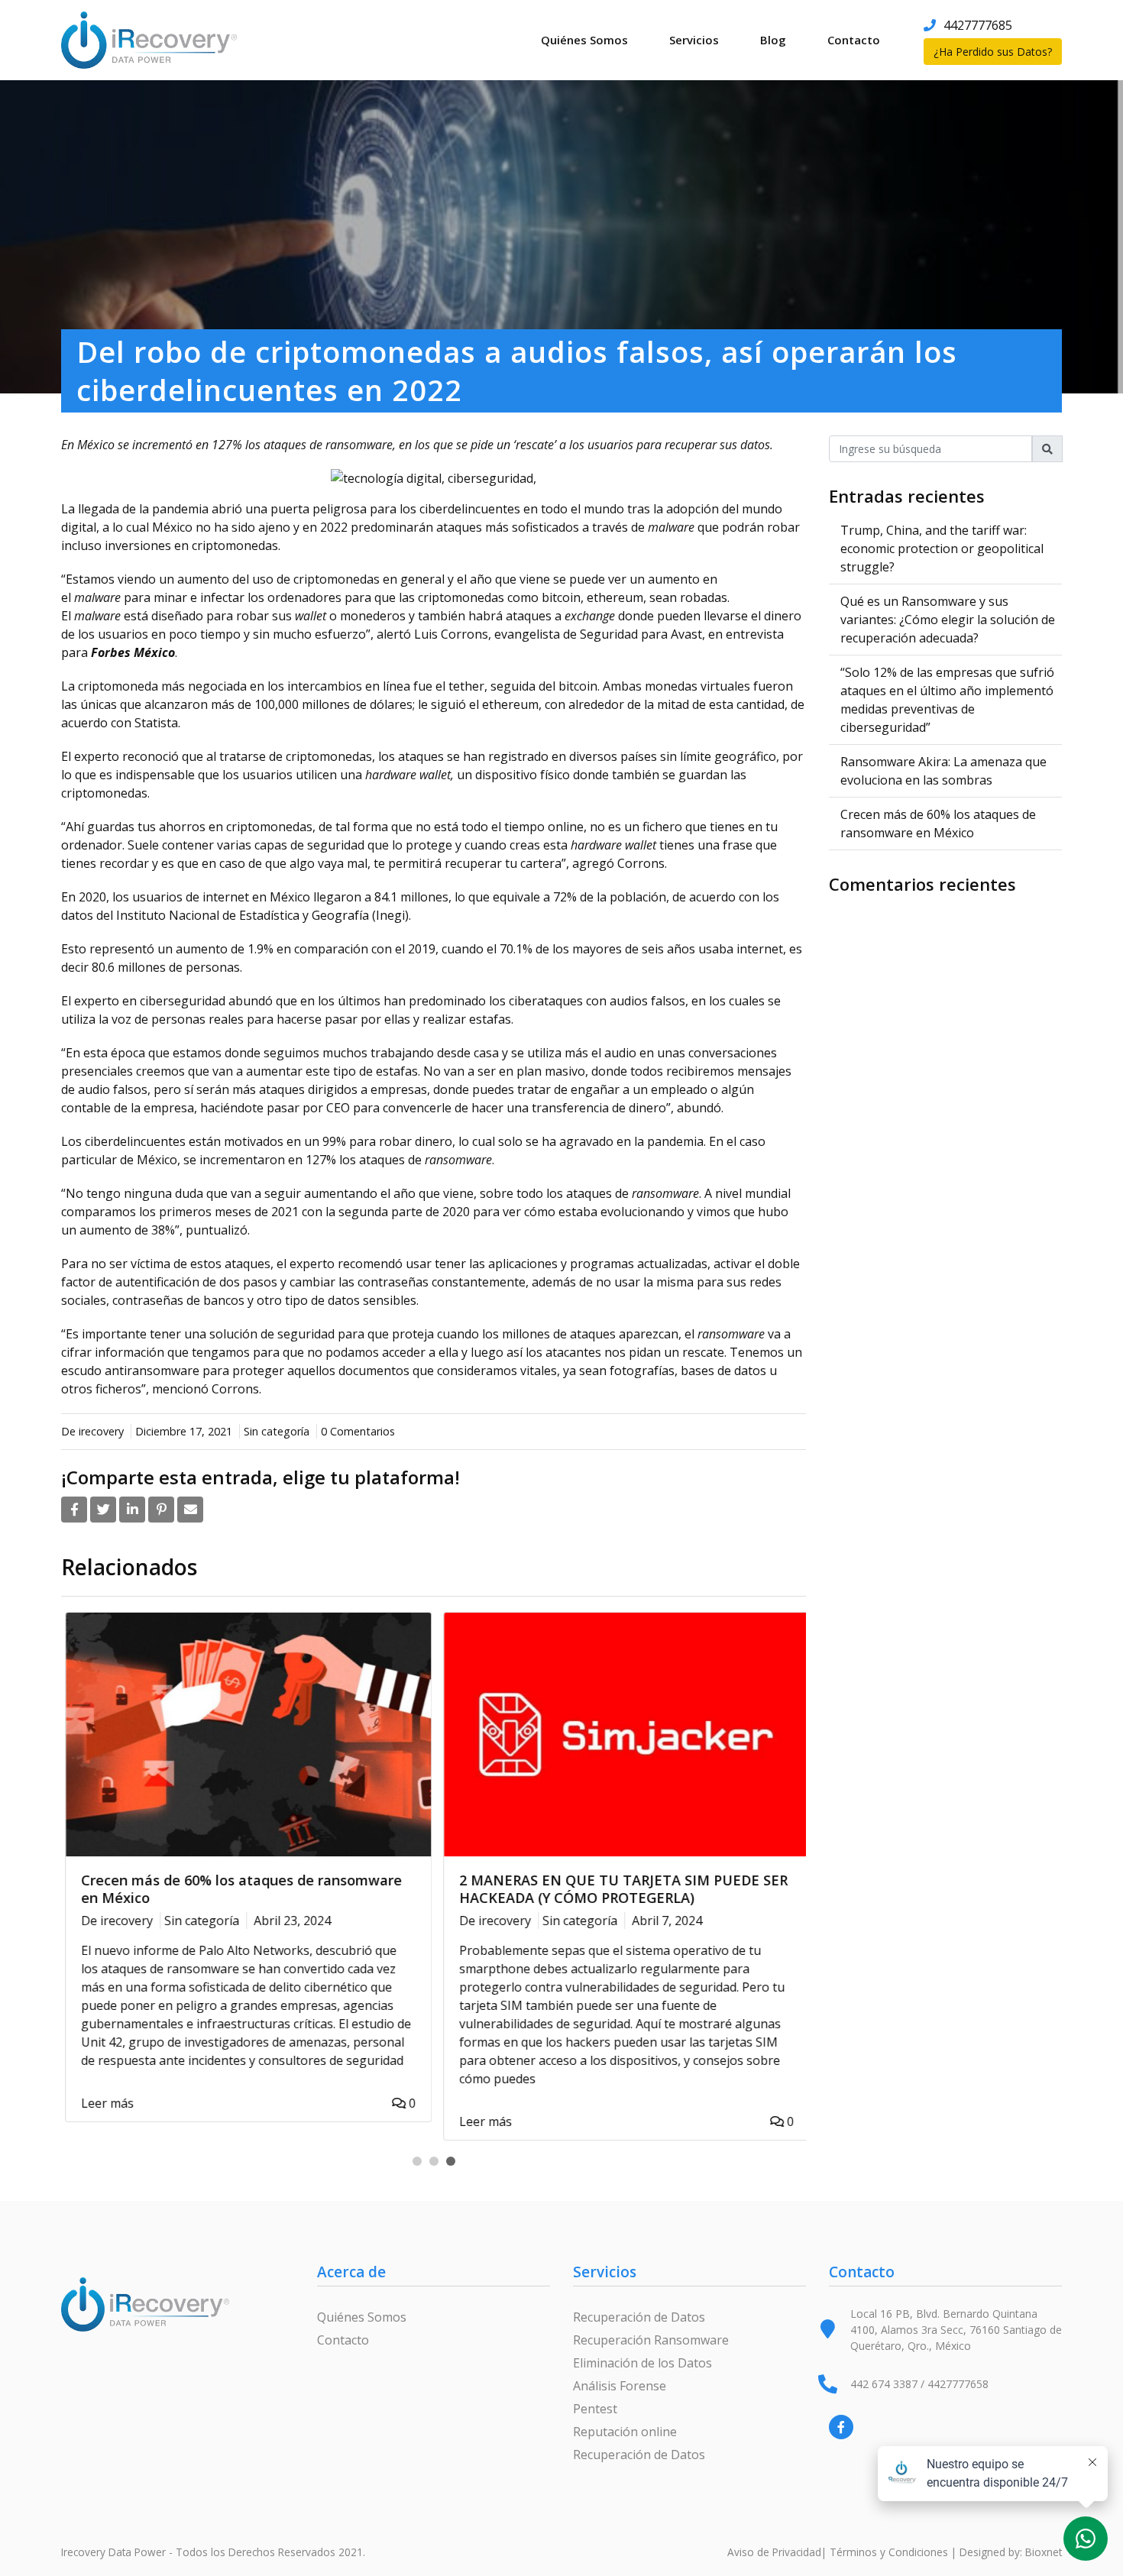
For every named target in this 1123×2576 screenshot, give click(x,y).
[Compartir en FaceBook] (74, 1510)
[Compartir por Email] (190, 1510)
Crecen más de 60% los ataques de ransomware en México (238, 1889)
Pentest (595, 2409)
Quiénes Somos (584, 40)
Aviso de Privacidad (774, 2552)
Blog (773, 40)
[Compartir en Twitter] (103, 1510)
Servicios (694, 40)
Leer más (104, 2103)
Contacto (854, 40)
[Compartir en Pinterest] (161, 1510)
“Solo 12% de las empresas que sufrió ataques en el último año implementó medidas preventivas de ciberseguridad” (947, 700)
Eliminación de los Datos (642, 2363)
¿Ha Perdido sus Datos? (993, 52)
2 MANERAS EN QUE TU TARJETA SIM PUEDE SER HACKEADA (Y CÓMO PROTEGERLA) (620, 1889)
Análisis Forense (620, 2386)
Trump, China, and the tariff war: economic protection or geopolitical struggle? (942, 549)
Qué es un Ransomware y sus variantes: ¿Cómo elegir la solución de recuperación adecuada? (948, 620)
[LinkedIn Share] (132, 1510)
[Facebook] (841, 2427)
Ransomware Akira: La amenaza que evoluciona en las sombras (943, 771)
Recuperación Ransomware (651, 2340)
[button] (417, 2161)
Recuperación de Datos (639, 2317)
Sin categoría (277, 1431)
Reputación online (625, 2432)
